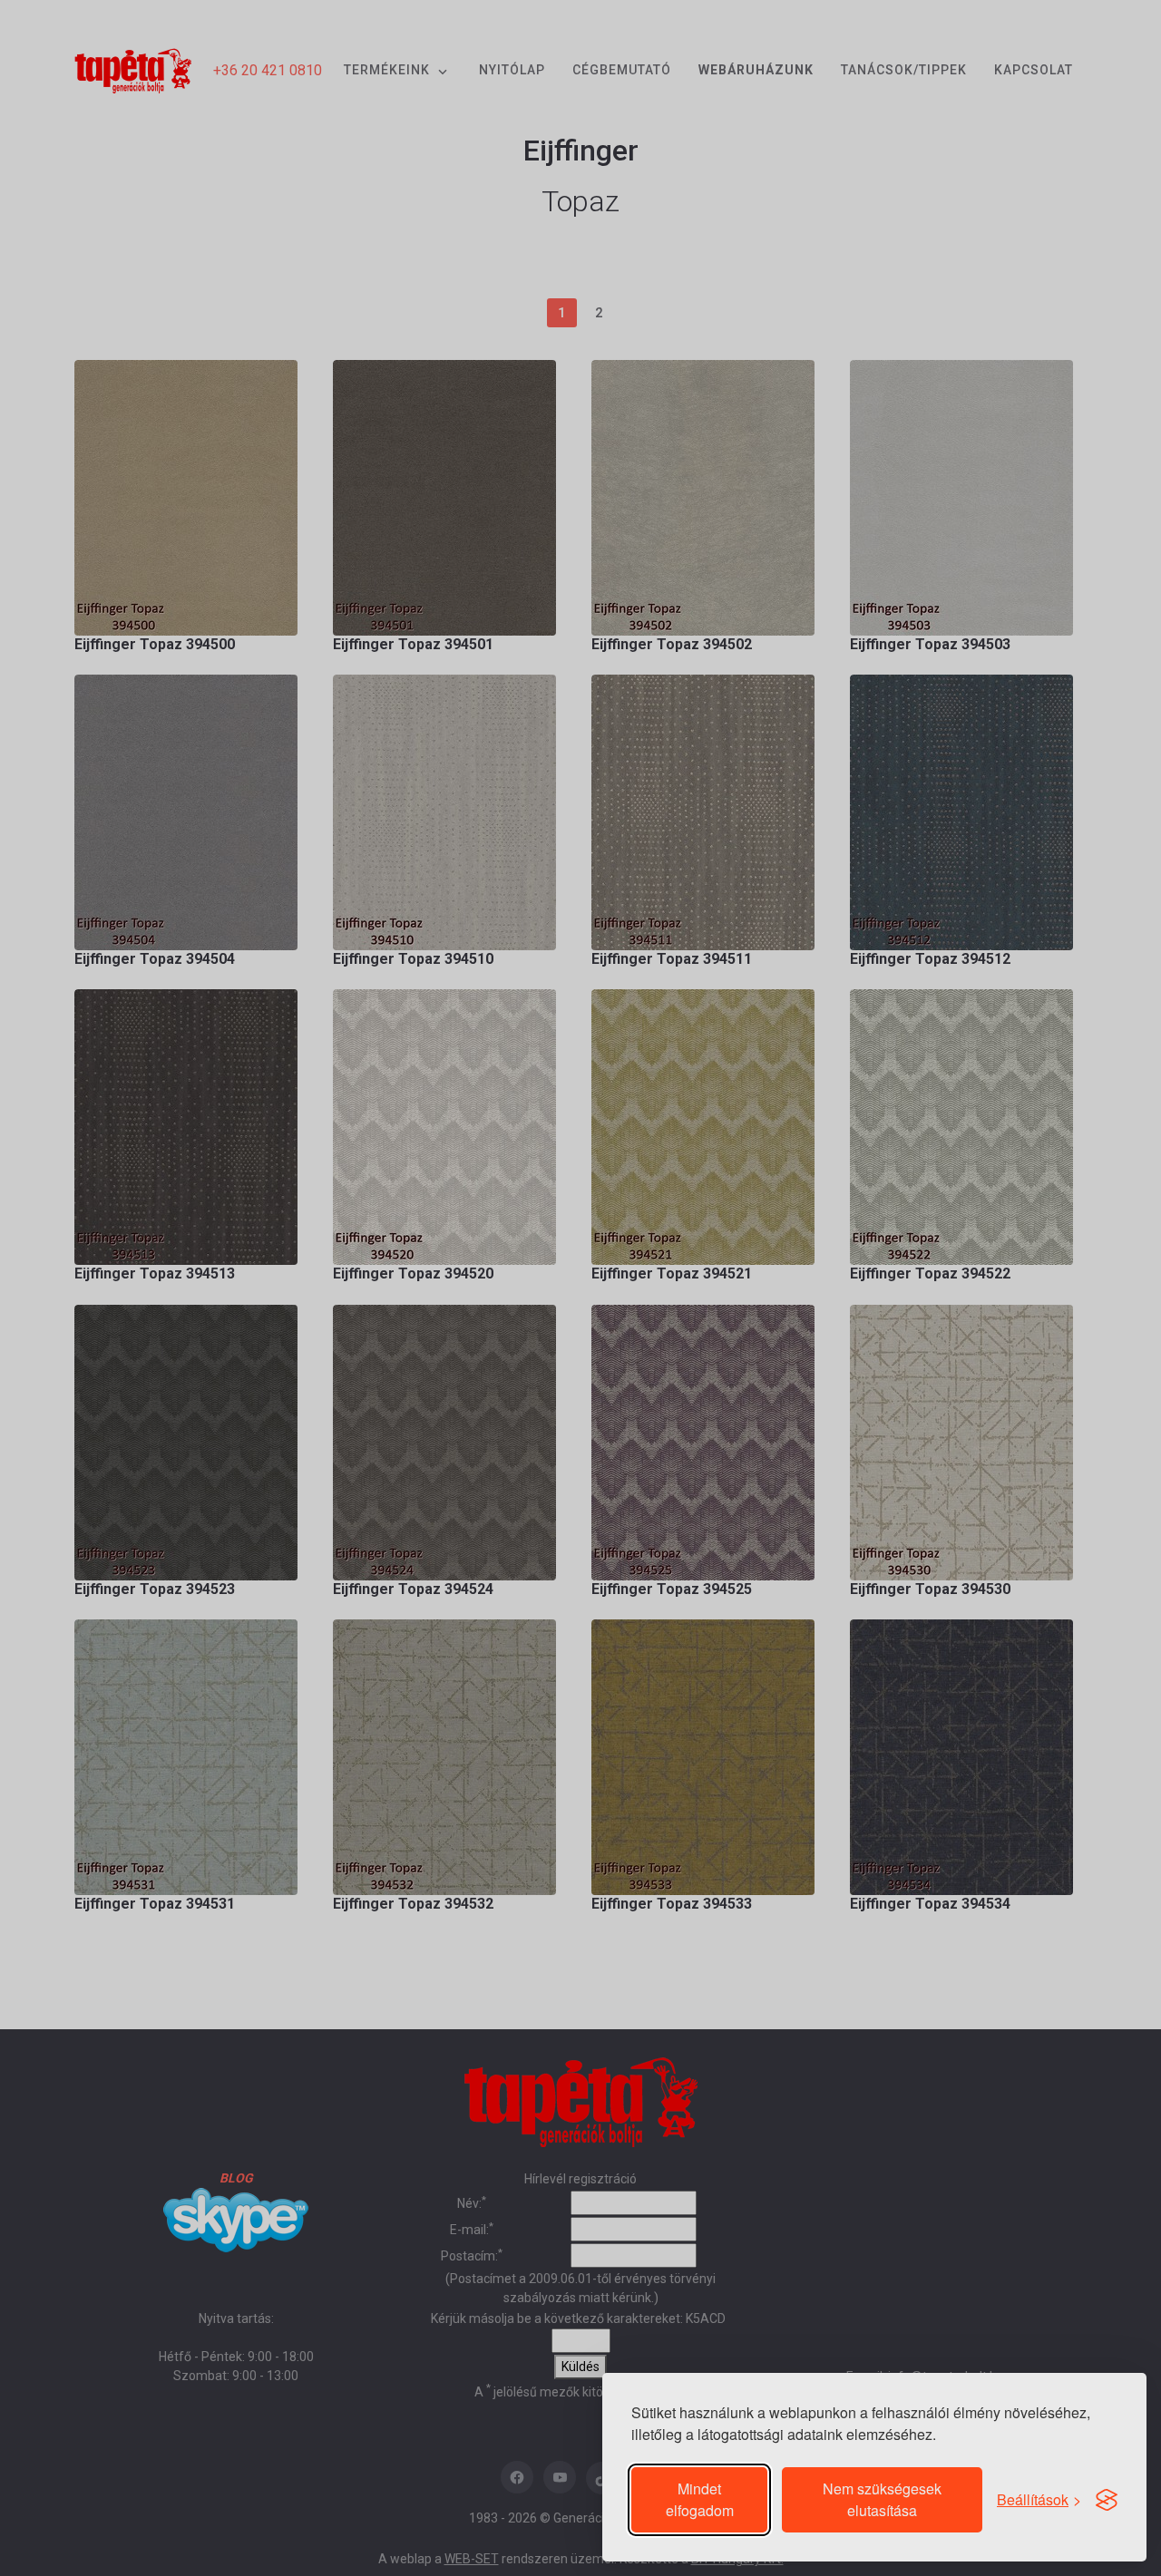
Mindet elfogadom (700, 2499)
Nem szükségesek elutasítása (882, 2499)
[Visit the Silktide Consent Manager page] (1107, 2500)
